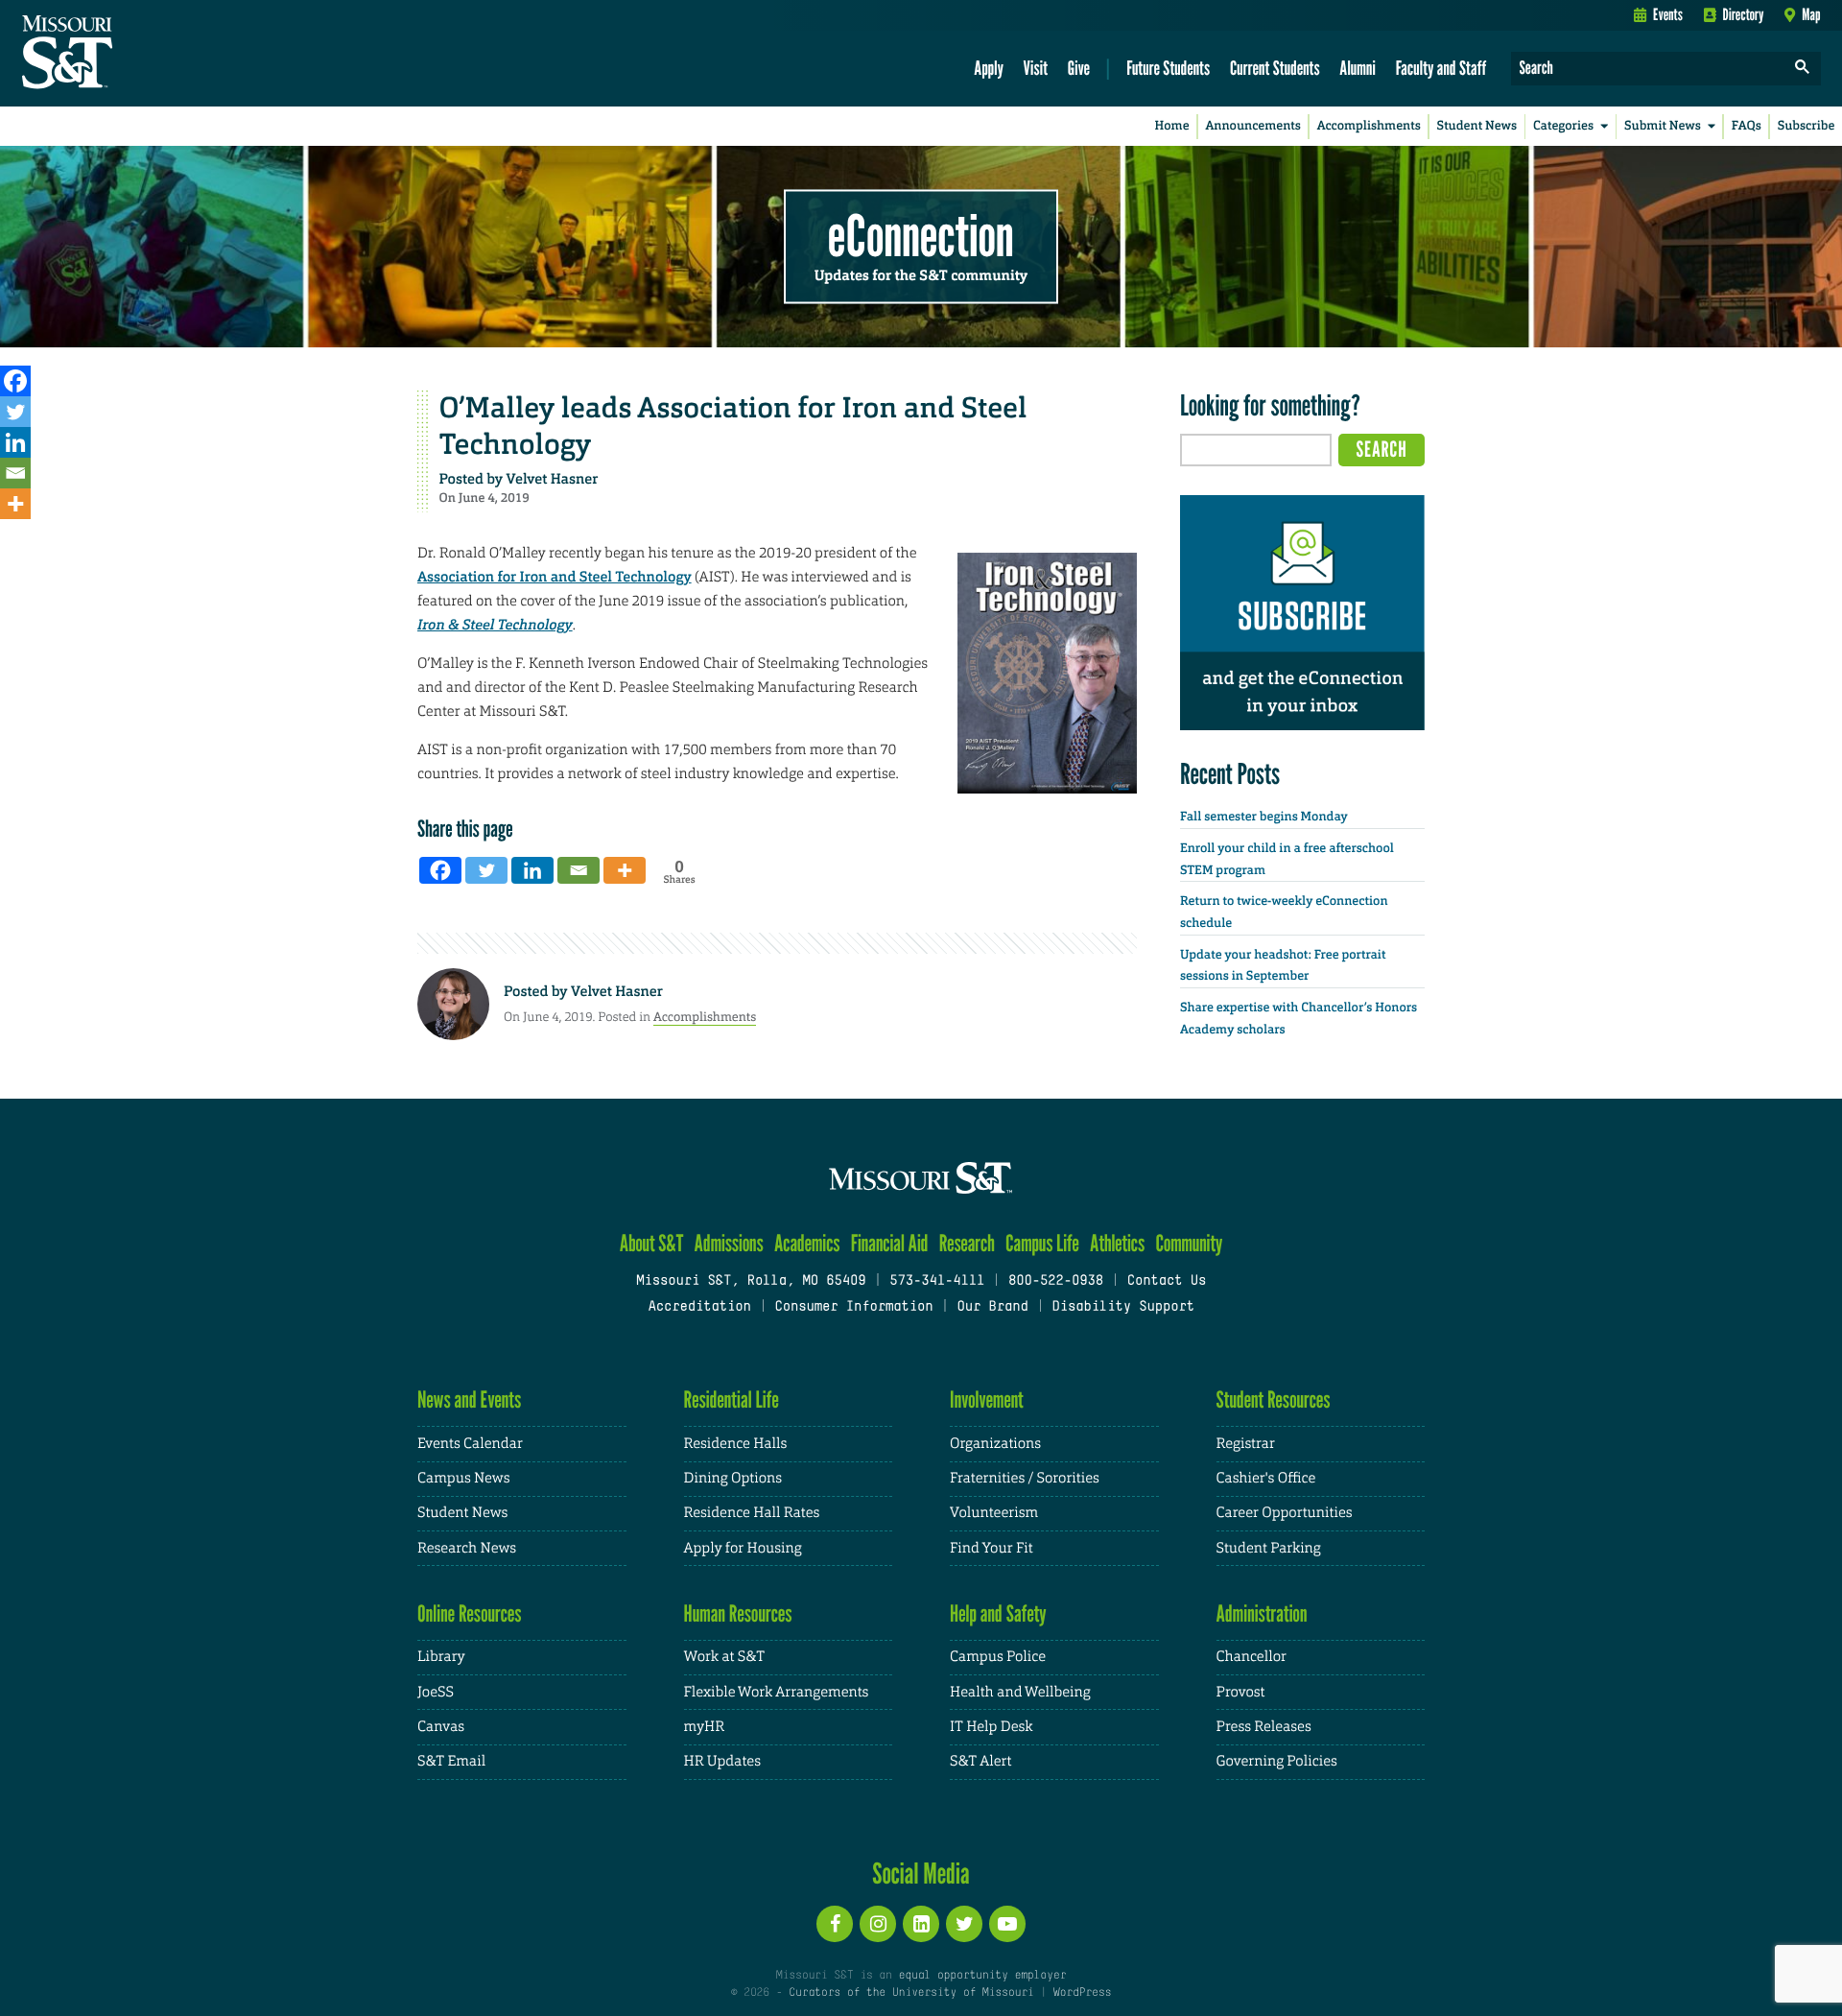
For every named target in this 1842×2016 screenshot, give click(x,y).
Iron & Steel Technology (495, 625)
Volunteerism (994, 1513)
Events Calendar (470, 1444)
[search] (1803, 69)
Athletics (1117, 1243)
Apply (989, 68)
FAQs (1747, 126)
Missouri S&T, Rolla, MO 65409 (751, 1281)
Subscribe (1807, 126)
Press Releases (1264, 1727)
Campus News (463, 1478)
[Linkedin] (15, 442)
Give (1079, 68)
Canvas (441, 1727)
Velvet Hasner (553, 479)
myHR (705, 1727)
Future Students (1168, 68)
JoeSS (436, 1692)
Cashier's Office (1266, 1478)
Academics (807, 1243)
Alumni (1358, 68)
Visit (1036, 68)
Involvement (987, 1399)
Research (967, 1243)
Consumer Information (853, 1307)
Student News (1477, 126)
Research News (467, 1548)
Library (441, 1657)
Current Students (1275, 68)
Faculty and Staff (1441, 68)
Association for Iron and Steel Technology (555, 577)
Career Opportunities (1285, 1513)
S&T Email (451, 1761)
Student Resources (1274, 1399)
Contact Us (1167, 1281)
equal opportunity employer (982, 1976)
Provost (1241, 1692)
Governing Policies (1277, 1761)
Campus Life (1042, 1243)
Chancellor (1252, 1657)
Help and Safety (998, 1613)
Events (1668, 14)
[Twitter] (15, 412)
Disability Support (1123, 1307)
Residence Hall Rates (752, 1513)
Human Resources (738, 1613)
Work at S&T (725, 1657)
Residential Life (732, 1399)
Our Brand (992, 1307)
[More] (15, 504)
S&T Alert (980, 1761)
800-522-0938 (1056, 1281)
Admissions (729, 1243)
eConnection (921, 235)
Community (1189, 1243)
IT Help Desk (991, 1727)
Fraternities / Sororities (1025, 1478)
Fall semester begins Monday (1264, 817)
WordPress (1082, 1993)
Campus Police (998, 1657)
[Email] (15, 473)
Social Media (921, 1873)
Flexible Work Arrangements (777, 1692)
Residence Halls (736, 1444)
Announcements (1252, 126)
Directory (1744, 14)
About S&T (652, 1243)
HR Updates (722, 1761)
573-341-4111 (937, 1281)
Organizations (995, 1444)
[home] (128, 54)
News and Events (469, 1399)
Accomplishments (1369, 126)
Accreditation (699, 1307)
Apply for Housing (743, 1548)
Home (1172, 126)
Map (1811, 14)
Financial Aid (890, 1243)
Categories (1563, 126)
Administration (1262, 1613)
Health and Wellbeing (1020, 1692)
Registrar (1246, 1444)
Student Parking (1269, 1548)
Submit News (1663, 126)
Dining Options (733, 1478)
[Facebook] (15, 381)
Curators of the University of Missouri (911, 1993)
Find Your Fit (992, 1548)
